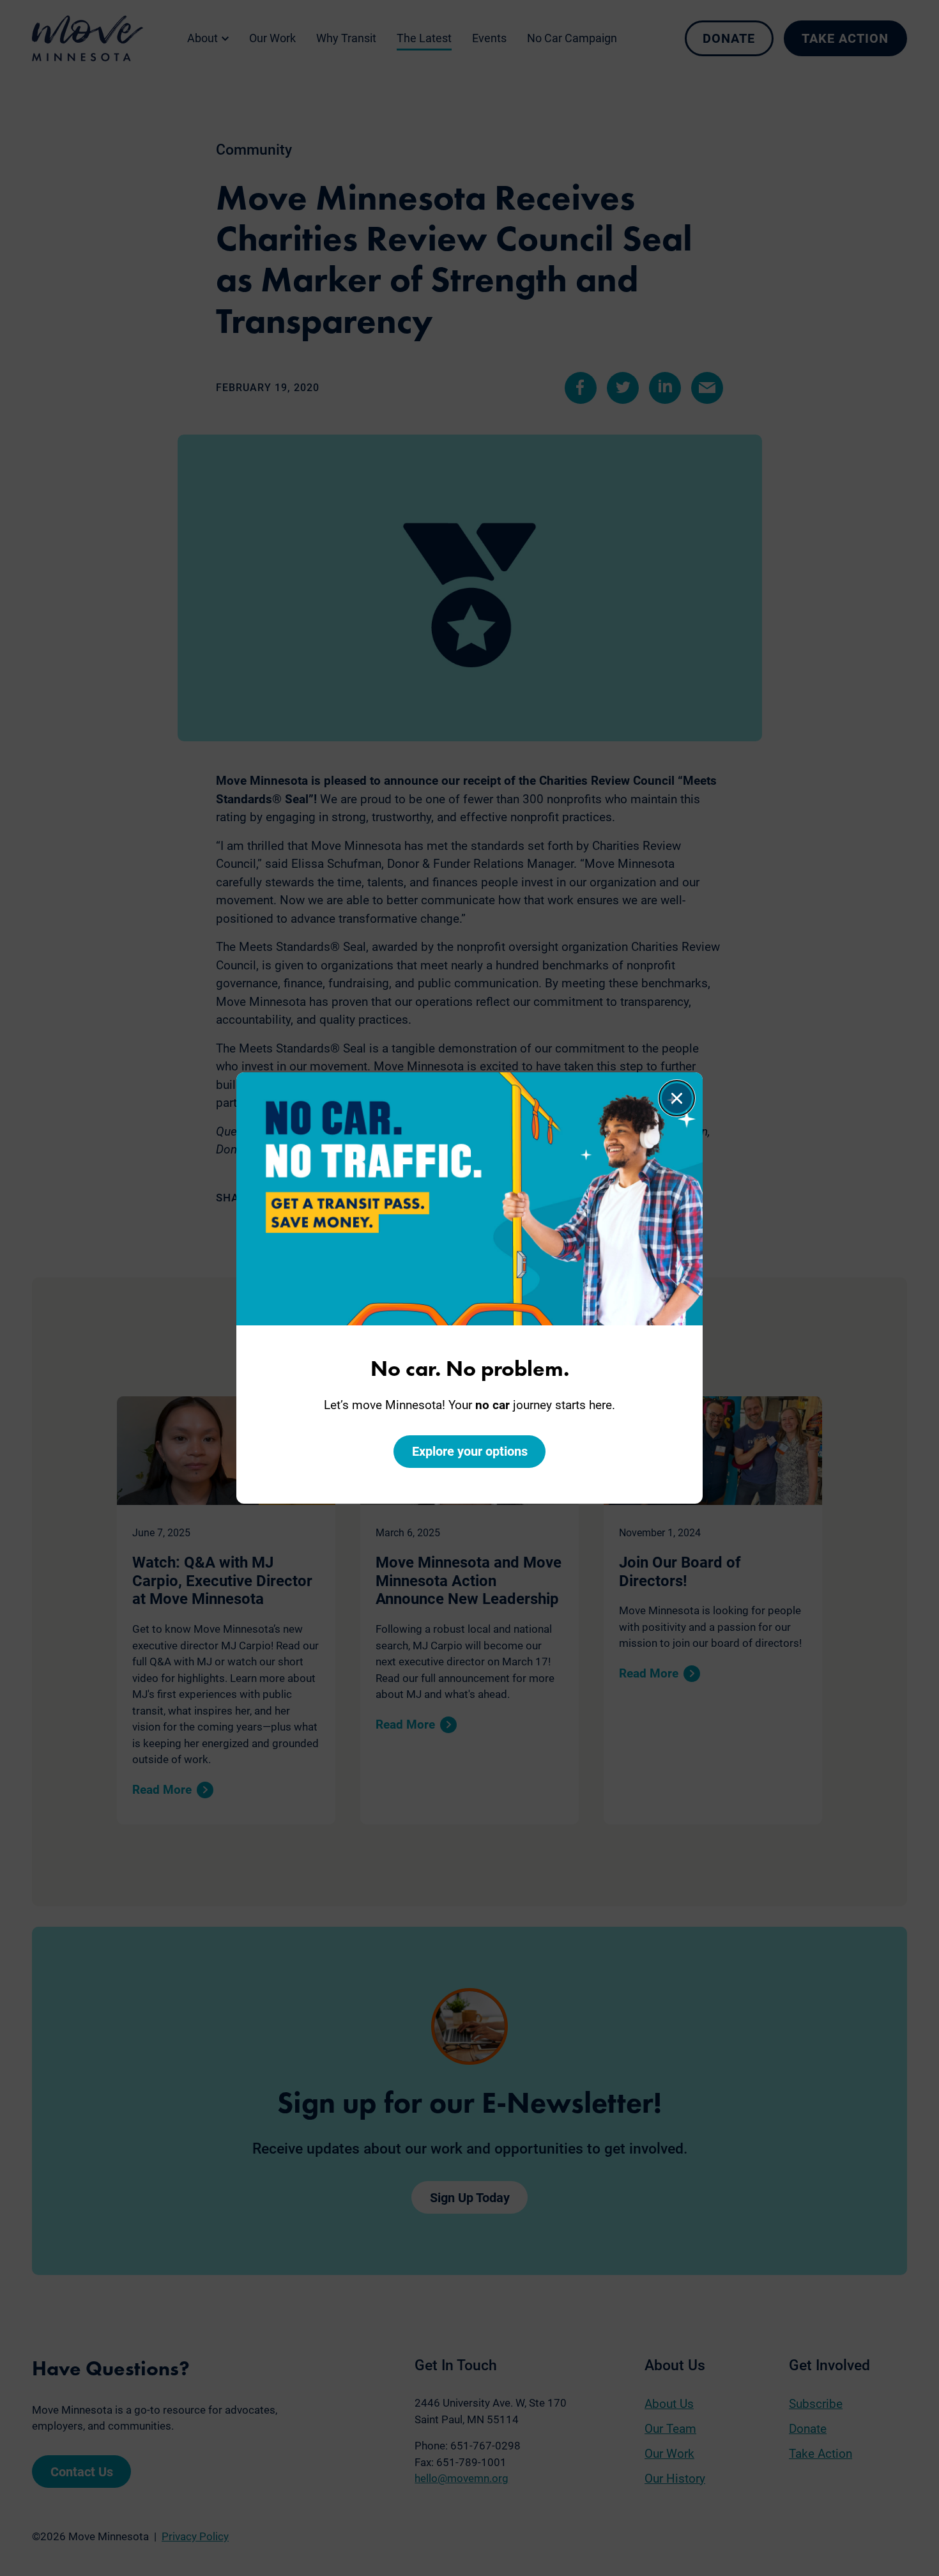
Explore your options (470, 1451)
